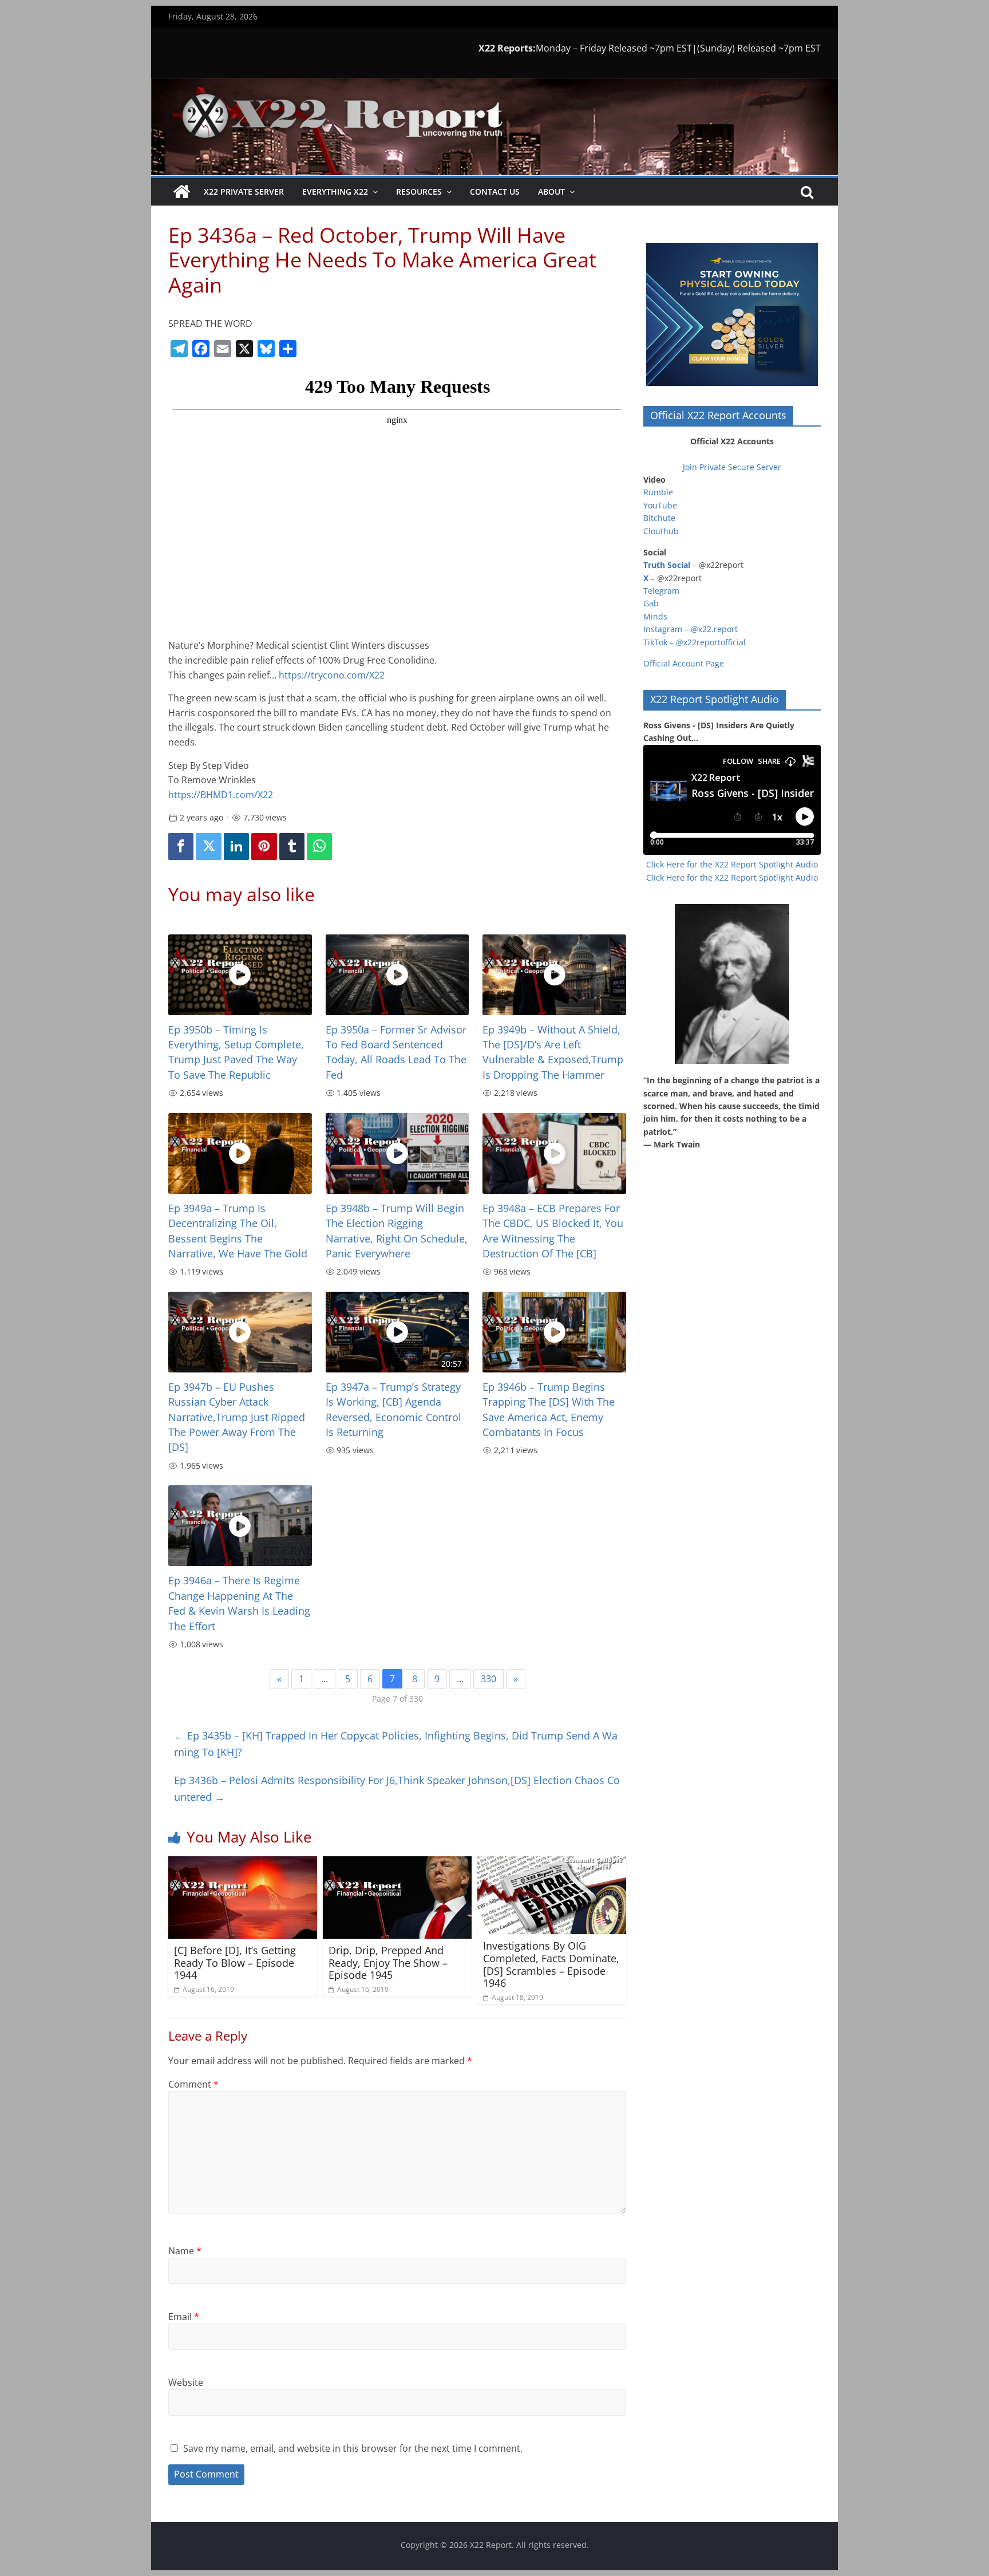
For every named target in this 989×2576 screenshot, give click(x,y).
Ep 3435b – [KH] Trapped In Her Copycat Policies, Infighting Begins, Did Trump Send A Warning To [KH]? (396, 1744)
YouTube (660, 505)
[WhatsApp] (319, 847)
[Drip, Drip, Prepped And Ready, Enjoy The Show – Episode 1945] (397, 1863)
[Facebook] (181, 847)
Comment (193, 2084)
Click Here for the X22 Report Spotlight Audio (732, 864)
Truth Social (667, 565)
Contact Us (495, 192)
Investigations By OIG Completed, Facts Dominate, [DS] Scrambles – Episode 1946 (551, 1964)
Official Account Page (684, 663)
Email (184, 2317)
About (551, 192)
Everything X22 (335, 192)
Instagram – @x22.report (691, 629)
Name (185, 2251)
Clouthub (661, 531)
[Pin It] (264, 847)
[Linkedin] (236, 847)
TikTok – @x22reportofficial (695, 642)
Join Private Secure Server (732, 467)
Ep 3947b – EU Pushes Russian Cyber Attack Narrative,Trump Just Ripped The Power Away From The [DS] (237, 1417)
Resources (419, 192)
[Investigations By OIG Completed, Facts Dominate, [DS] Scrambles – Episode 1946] (552, 1863)
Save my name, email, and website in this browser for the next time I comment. (353, 2448)
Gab (651, 603)
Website (186, 2382)
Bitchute (659, 518)
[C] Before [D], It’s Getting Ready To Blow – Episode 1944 (235, 1962)
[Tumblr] (292, 847)
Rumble (658, 492)
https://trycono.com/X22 (332, 675)
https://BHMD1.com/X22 (221, 795)
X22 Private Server (244, 192)
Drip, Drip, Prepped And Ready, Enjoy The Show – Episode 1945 (388, 1962)
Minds (655, 616)
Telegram (661, 591)
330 (488, 1679)
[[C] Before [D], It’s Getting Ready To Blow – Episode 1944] (243, 1863)
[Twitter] (208, 847)
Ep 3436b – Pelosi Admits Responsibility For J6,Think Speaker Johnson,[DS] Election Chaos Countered (397, 1788)
